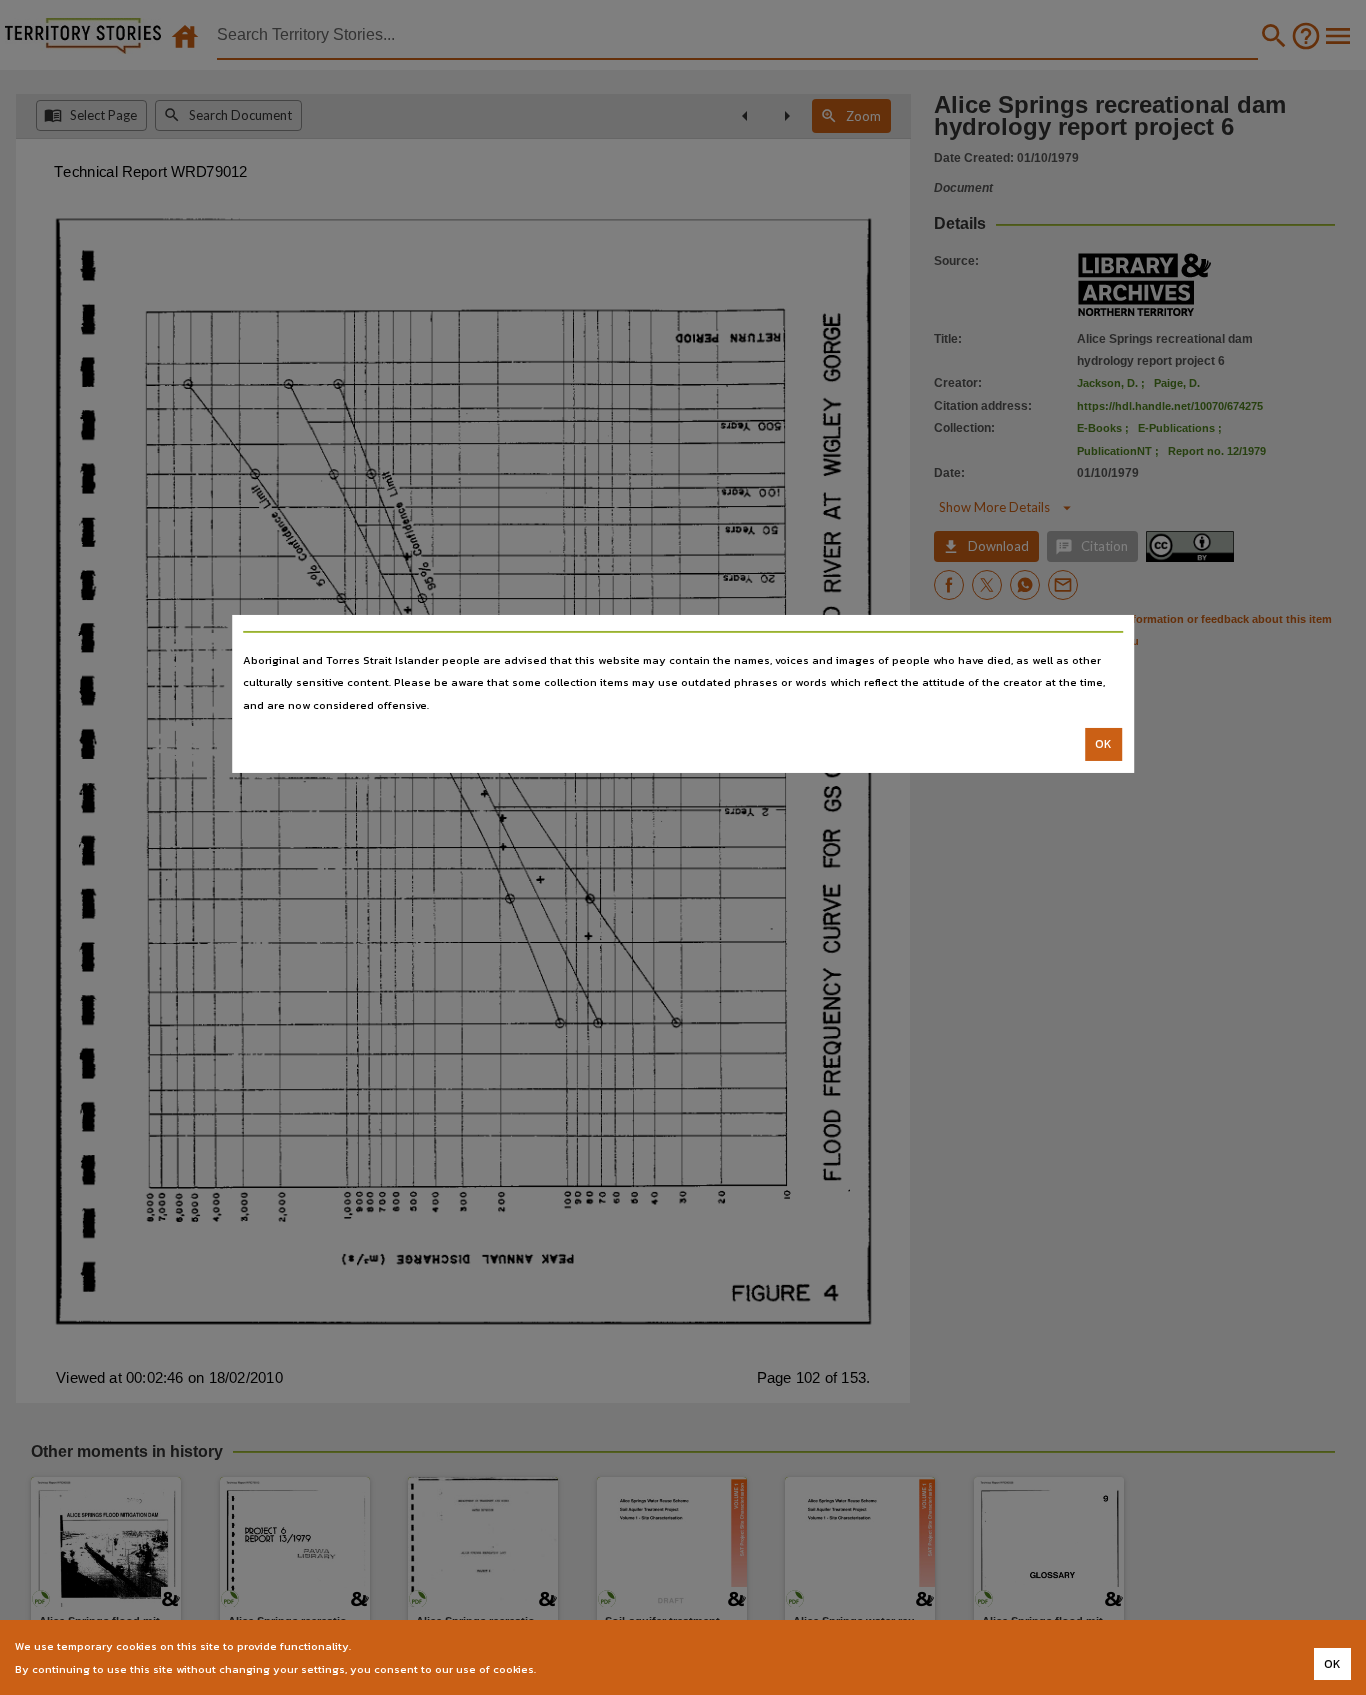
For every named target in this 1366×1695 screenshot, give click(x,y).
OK (1103, 744)
